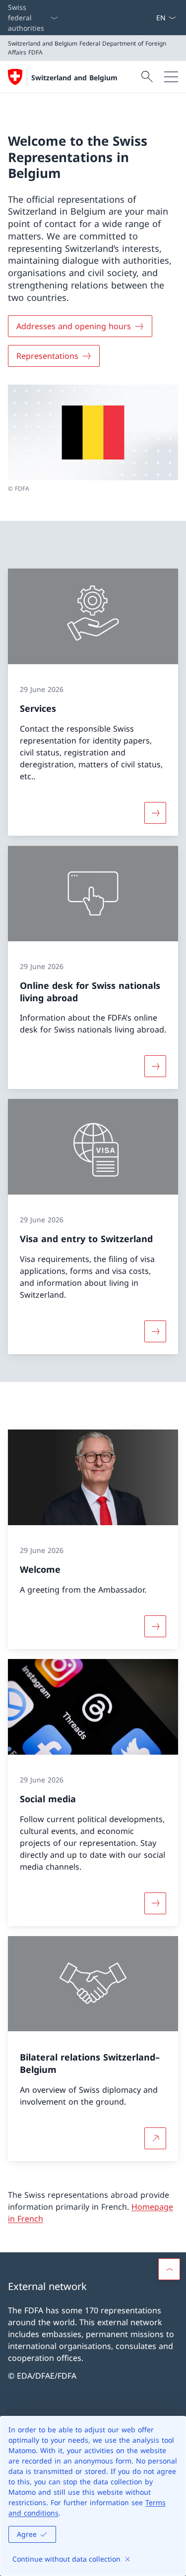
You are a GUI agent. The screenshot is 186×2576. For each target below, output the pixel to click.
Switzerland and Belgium (74, 78)
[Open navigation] (171, 77)
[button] (169, 2269)
